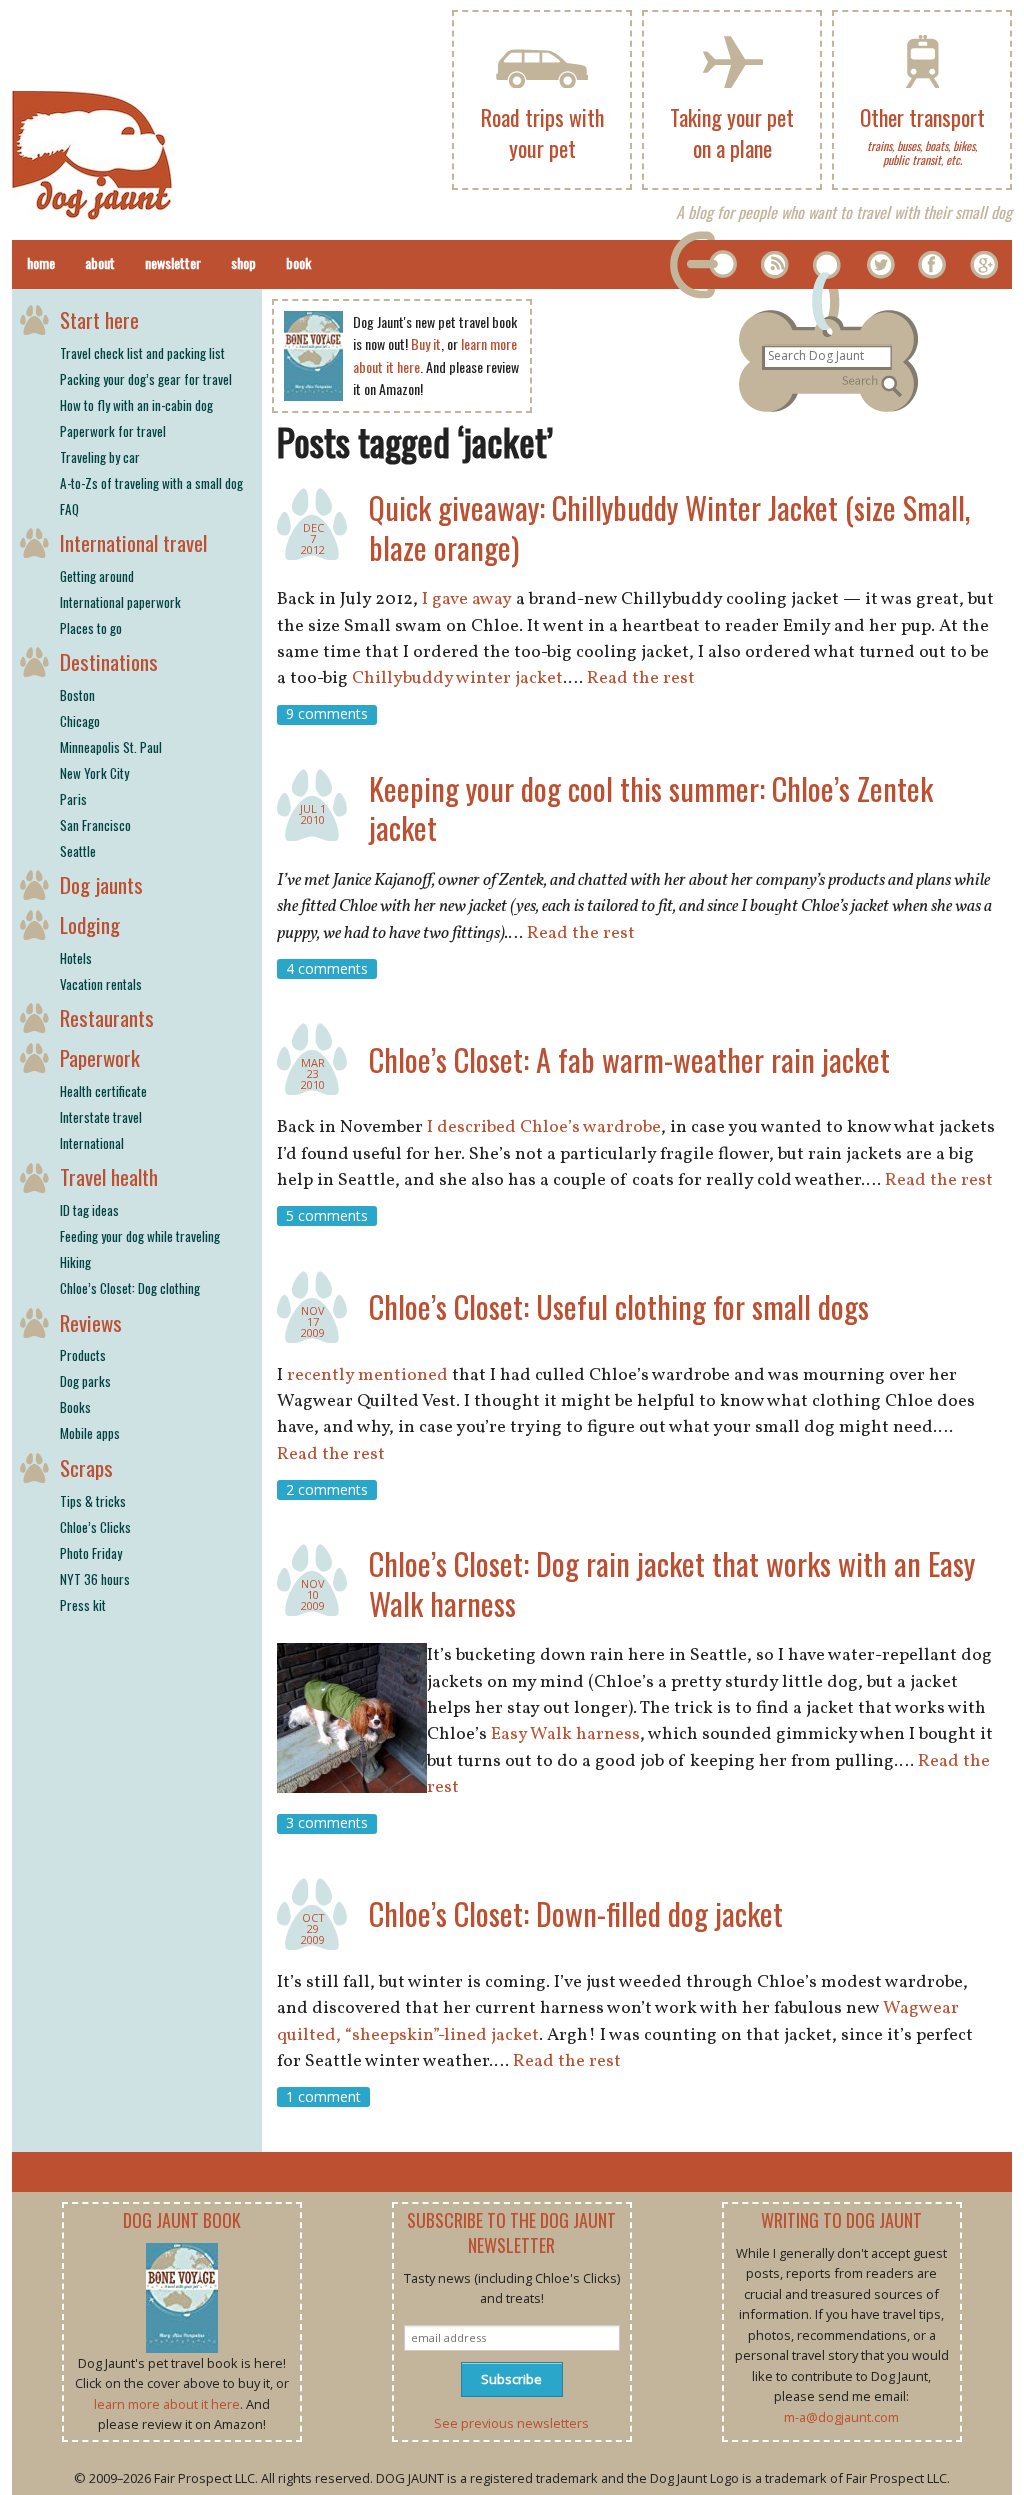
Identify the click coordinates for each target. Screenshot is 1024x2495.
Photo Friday (91, 1553)
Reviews (91, 1322)
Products (83, 1355)
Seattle (78, 851)
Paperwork (100, 1057)
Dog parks (85, 1381)
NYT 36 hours (95, 1579)
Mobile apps (90, 1433)
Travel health (109, 1176)
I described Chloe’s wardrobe (544, 1127)
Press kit (83, 1605)
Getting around (97, 576)
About (100, 262)
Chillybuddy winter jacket (457, 678)
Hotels (76, 958)
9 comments (327, 714)
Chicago (80, 721)
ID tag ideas (89, 1210)
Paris (73, 799)
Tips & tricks (93, 1501)
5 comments (327, 1215)
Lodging (90, 924)
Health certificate (103, 1091)
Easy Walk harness (565, 1734)
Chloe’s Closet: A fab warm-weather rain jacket (629, 1059)
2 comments (327, 1489)
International (92, 1143)
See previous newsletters (511, 2423)
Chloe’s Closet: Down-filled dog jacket (576, 1913)
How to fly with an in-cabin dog (136, 405)
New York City (94, 773)
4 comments (327, 968)
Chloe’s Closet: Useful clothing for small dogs (619, 1306)
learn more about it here (167, 2404)
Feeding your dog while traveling (140, 1236)
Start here (99, 319)
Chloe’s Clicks (95, 1527)
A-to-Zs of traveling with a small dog (151, 483)
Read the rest (641, 678)
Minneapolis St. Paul (111, 747)
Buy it (426, 343)
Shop (243, 262)
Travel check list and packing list (142, 353)
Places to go (91, 628)
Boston (77, 695)
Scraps (86, 1467)
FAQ (69, 509)
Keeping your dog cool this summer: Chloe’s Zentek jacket (651, 808)
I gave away (467, 599)
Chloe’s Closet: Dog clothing (130, 1288)
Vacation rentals (101, 984)
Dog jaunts (101, 884)
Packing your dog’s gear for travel (146, 379)
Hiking (75, 1262)
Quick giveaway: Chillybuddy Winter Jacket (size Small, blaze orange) (669, 527)
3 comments (327, 1823)
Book (298, 262)
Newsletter (173, 262)
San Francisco (95, 825)
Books (75, 1407)
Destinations (109, 661)
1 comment (323, 2096)
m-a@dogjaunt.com (841, 2417)
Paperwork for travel (113, 431)
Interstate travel (101, 1117)
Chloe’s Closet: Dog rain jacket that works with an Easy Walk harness (672, 1583)
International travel (133, 542)
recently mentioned (367, 1375)
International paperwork (120, 602)
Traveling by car (100, 457)
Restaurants (107, 1017)
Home (41, 262)
